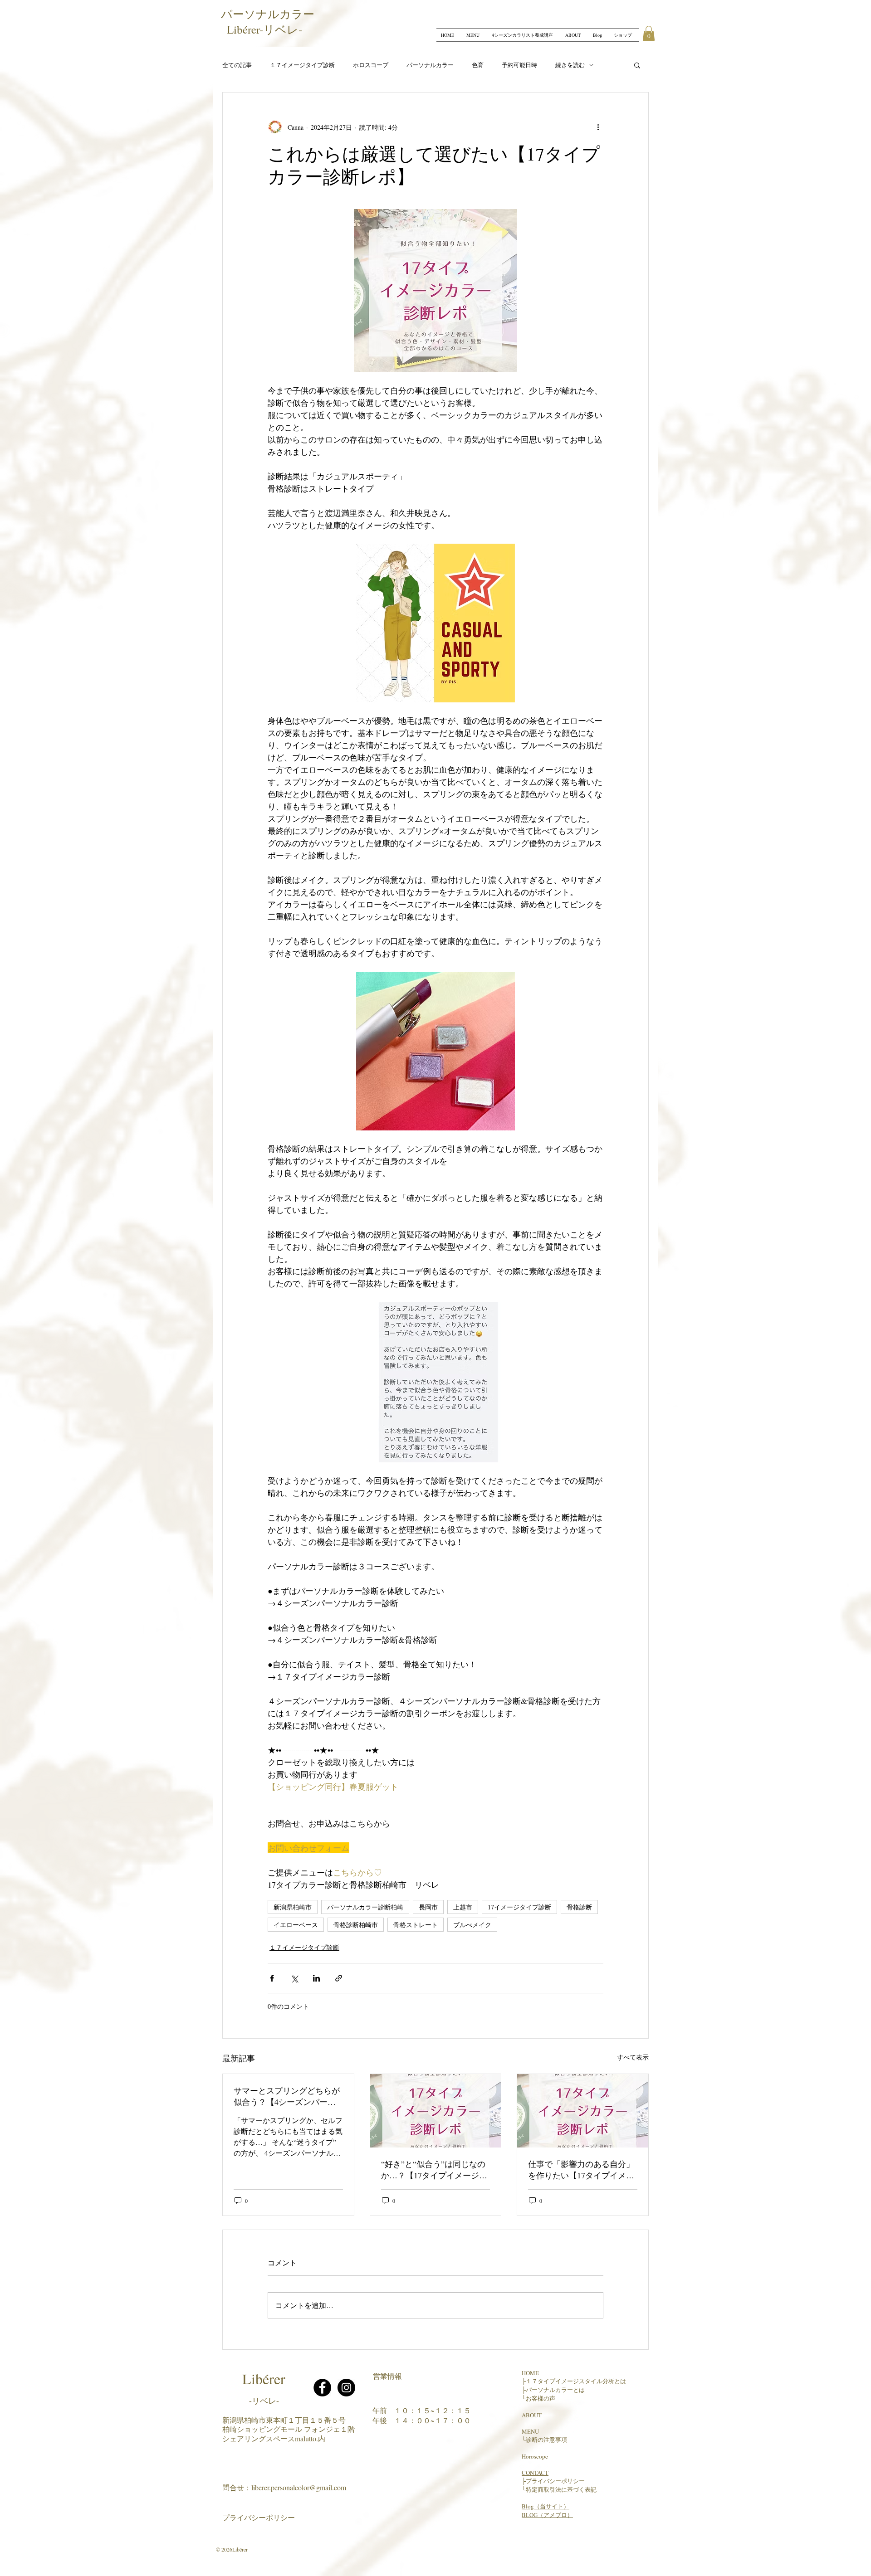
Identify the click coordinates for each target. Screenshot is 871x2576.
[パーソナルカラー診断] (583, 2111)
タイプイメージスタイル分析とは (582, 2381)
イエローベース (296, 1925)
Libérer (264, 2379)
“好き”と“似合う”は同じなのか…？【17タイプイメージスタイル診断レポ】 (434, 2170)
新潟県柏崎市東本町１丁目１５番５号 (284, 2420)
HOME (530, 2373)
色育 (478, 65)
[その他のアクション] (598, 127)
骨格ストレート (416, 1925)
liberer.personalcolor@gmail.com (299, 2487)
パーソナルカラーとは (555, 2390)
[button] (649, 33)
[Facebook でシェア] (272, 1978)
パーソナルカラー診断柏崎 (365, 1907)
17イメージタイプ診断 (519, 1907)
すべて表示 (633, 2057)
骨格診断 (579, 1907)
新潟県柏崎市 (293, 1907)
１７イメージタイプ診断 (302, 65)
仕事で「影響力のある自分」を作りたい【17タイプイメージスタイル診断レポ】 (581, 2170)
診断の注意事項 (546, 2440)
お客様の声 (541, 2398)
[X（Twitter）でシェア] (294, 1978)
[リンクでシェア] (339, 1978)
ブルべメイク (472, 1925)
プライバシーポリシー (259, 2517)
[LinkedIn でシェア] (316, 1978)
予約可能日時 (519, 65)
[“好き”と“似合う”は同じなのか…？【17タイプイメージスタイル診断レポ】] (436, 2111)
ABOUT (532, 2415)
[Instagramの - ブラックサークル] (346, 2388)
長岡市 (428, 1907)
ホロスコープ (371, 65)
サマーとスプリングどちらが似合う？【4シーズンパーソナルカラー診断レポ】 (287, 2096)
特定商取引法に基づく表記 (561, 2489)
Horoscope (535, 2456)
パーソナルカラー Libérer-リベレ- (270, 22)
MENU (530, 2431)
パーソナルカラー (430, 65)
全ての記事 (237, 65)
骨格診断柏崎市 (356, 1925)
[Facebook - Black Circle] (322, 2388)
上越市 (463, 1907)
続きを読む (570, 65)
